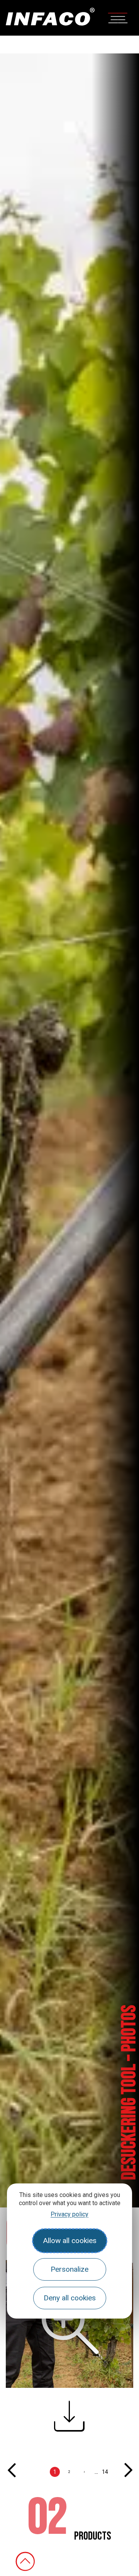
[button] (69, 2423)
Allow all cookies (70, 2241)
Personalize (69, 2269)
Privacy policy (69, 2214)
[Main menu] (118, 17)
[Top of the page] (25, 2561)
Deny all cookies (70, 2298)
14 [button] (105, 2472)
